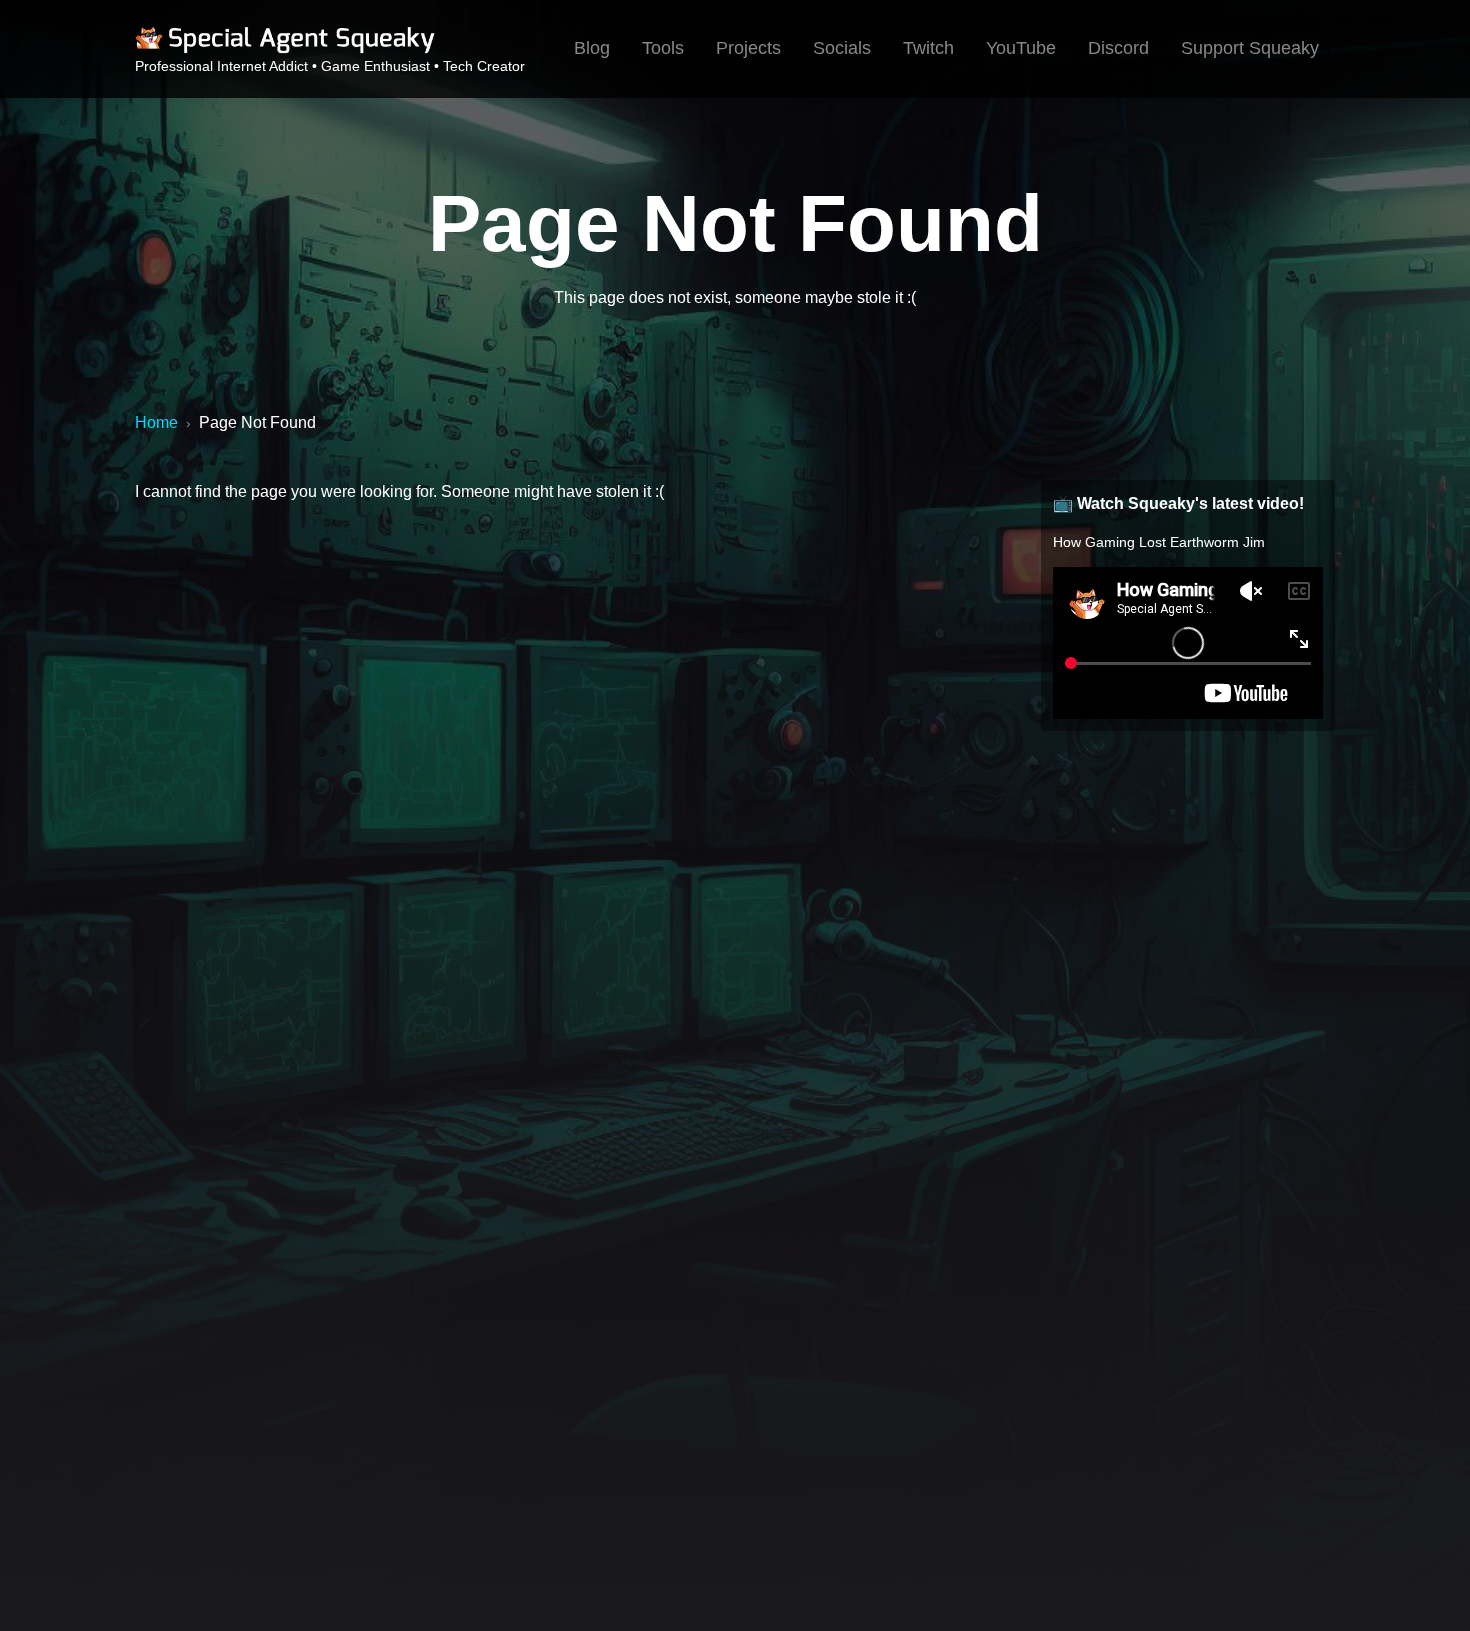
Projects (748, 48)
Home (156, 422)
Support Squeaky (1250, 48)
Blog (592, 48)
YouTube (1021, 48)
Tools (663, 48)
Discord (1118, 48)
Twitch (928, 48)
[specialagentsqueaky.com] (285, 50)
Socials (842, 48)
